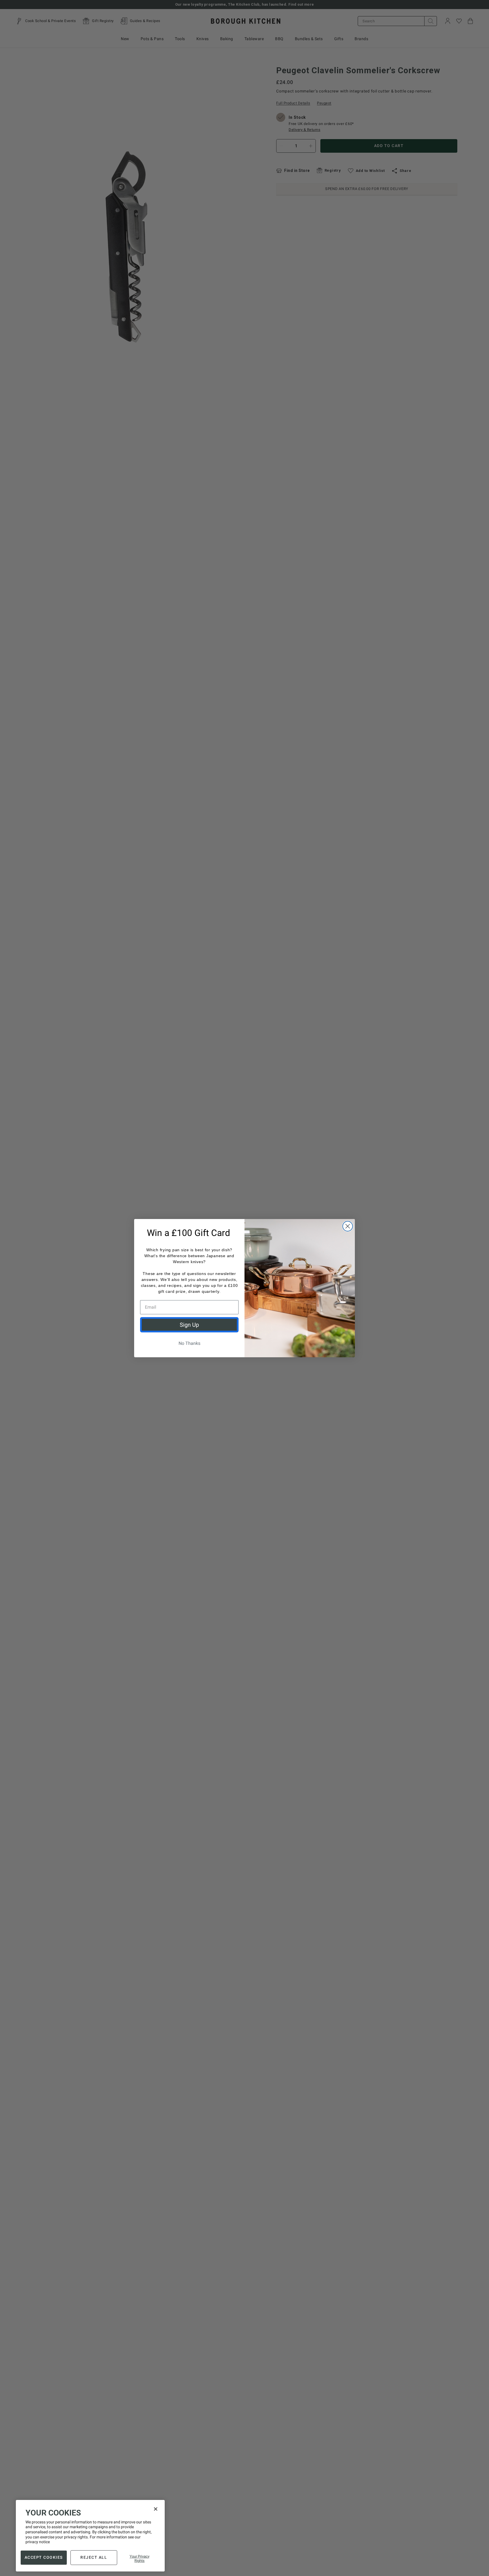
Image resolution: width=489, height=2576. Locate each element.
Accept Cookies (44, 2557)
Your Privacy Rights (140, 2558)
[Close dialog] (348, 1226)
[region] (90, 2536)
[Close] (156, 2509)
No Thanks (189, 1343)
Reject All (94, 2557)
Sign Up (189, 1325)
